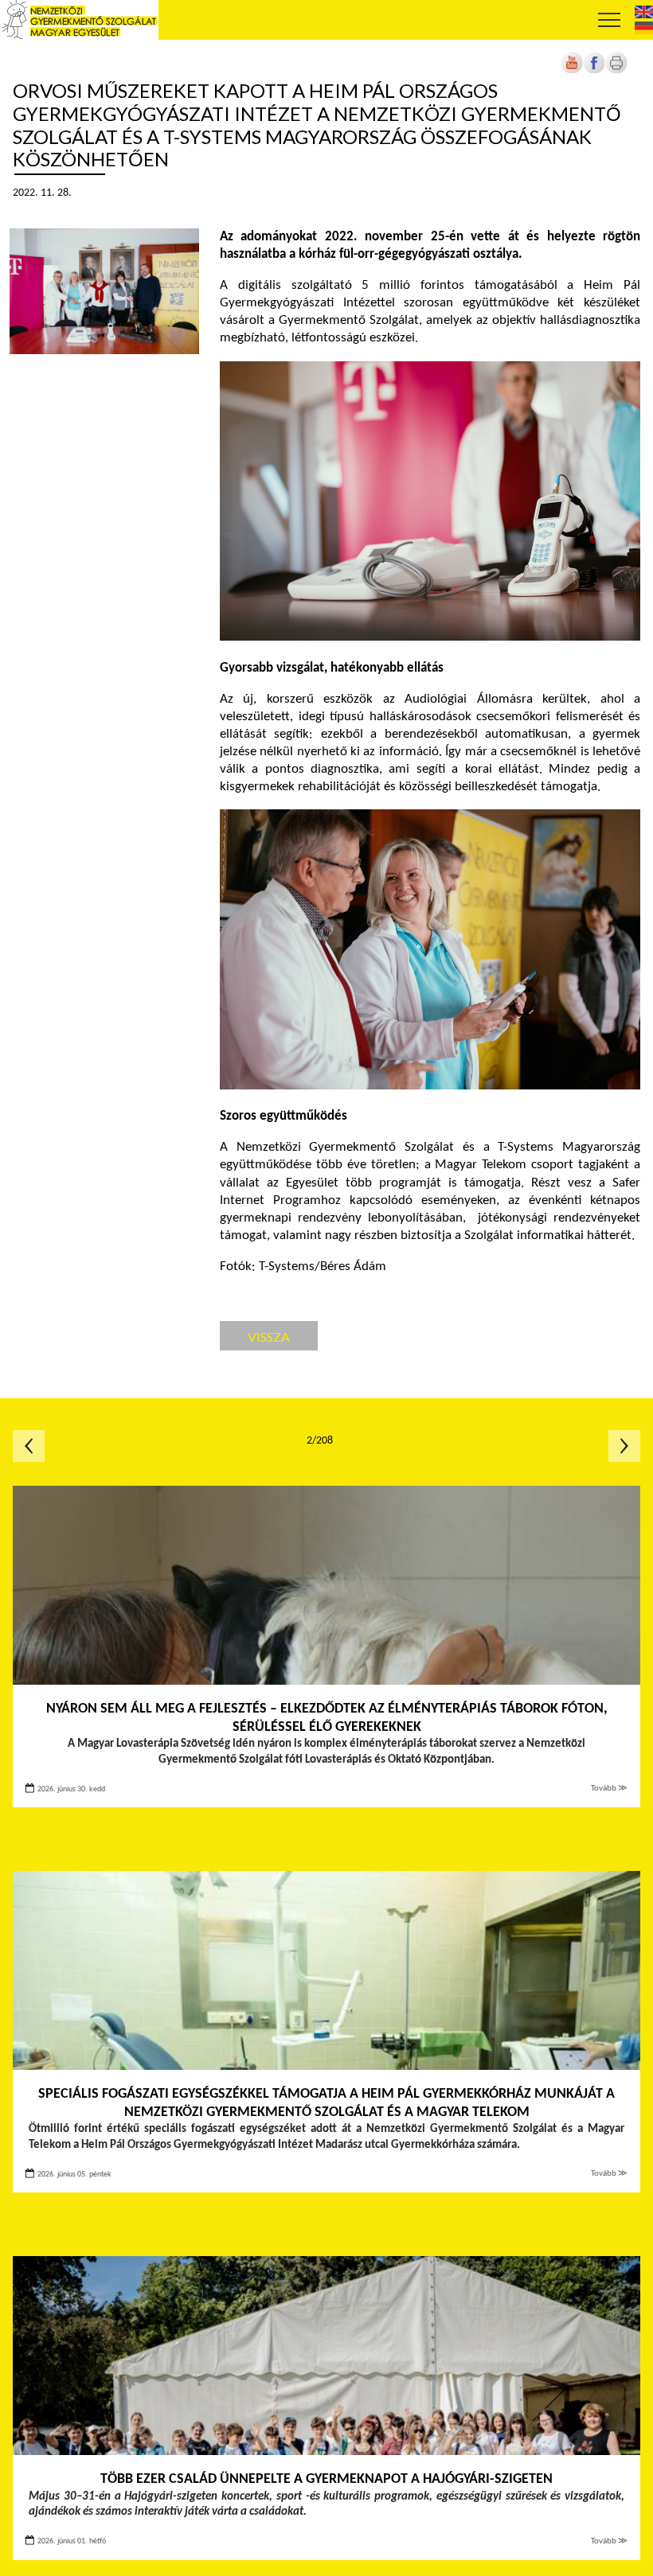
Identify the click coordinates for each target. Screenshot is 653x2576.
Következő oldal (624, 1446)
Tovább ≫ (609, 1789)
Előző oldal (29, 1446)
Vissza (269, 1337)
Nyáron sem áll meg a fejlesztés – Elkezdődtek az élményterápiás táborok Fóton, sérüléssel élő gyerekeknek (327, 1718)
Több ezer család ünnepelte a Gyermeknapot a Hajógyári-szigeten (326, 2479)
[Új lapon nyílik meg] (594, 71)
